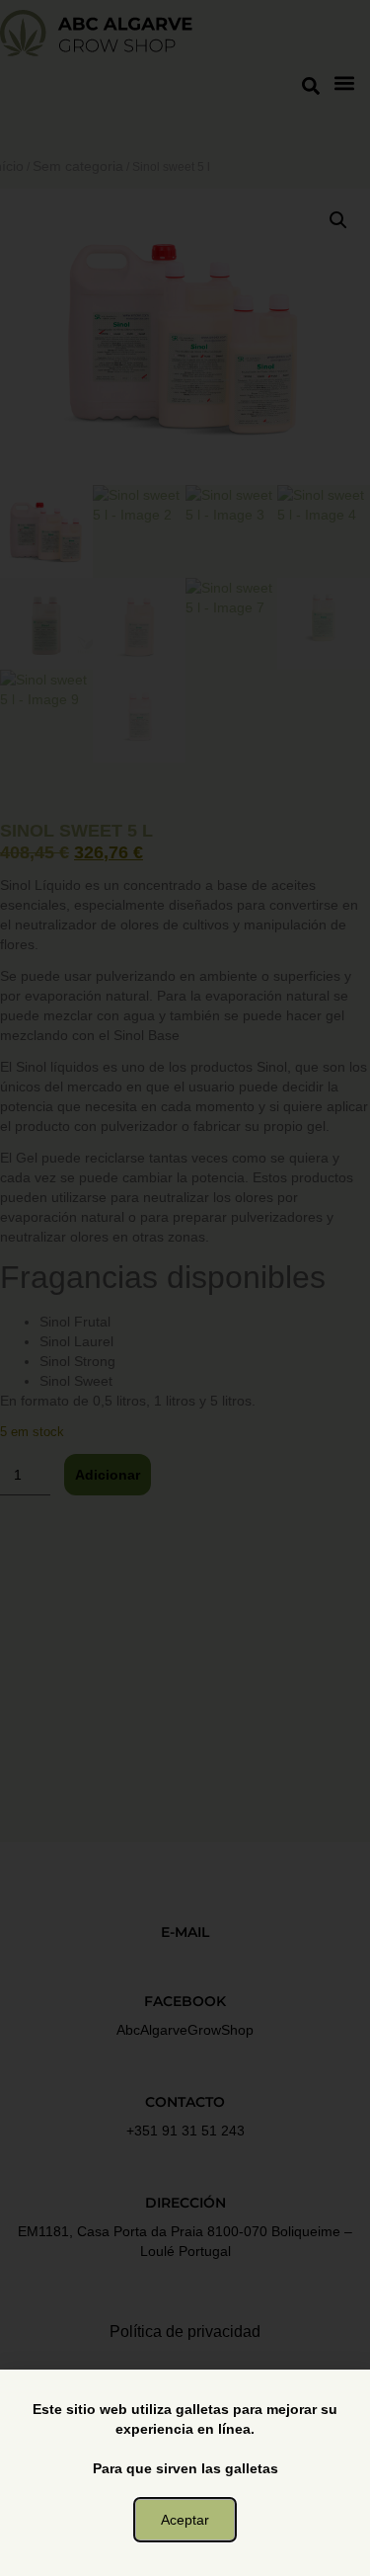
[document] (185, 1288)
